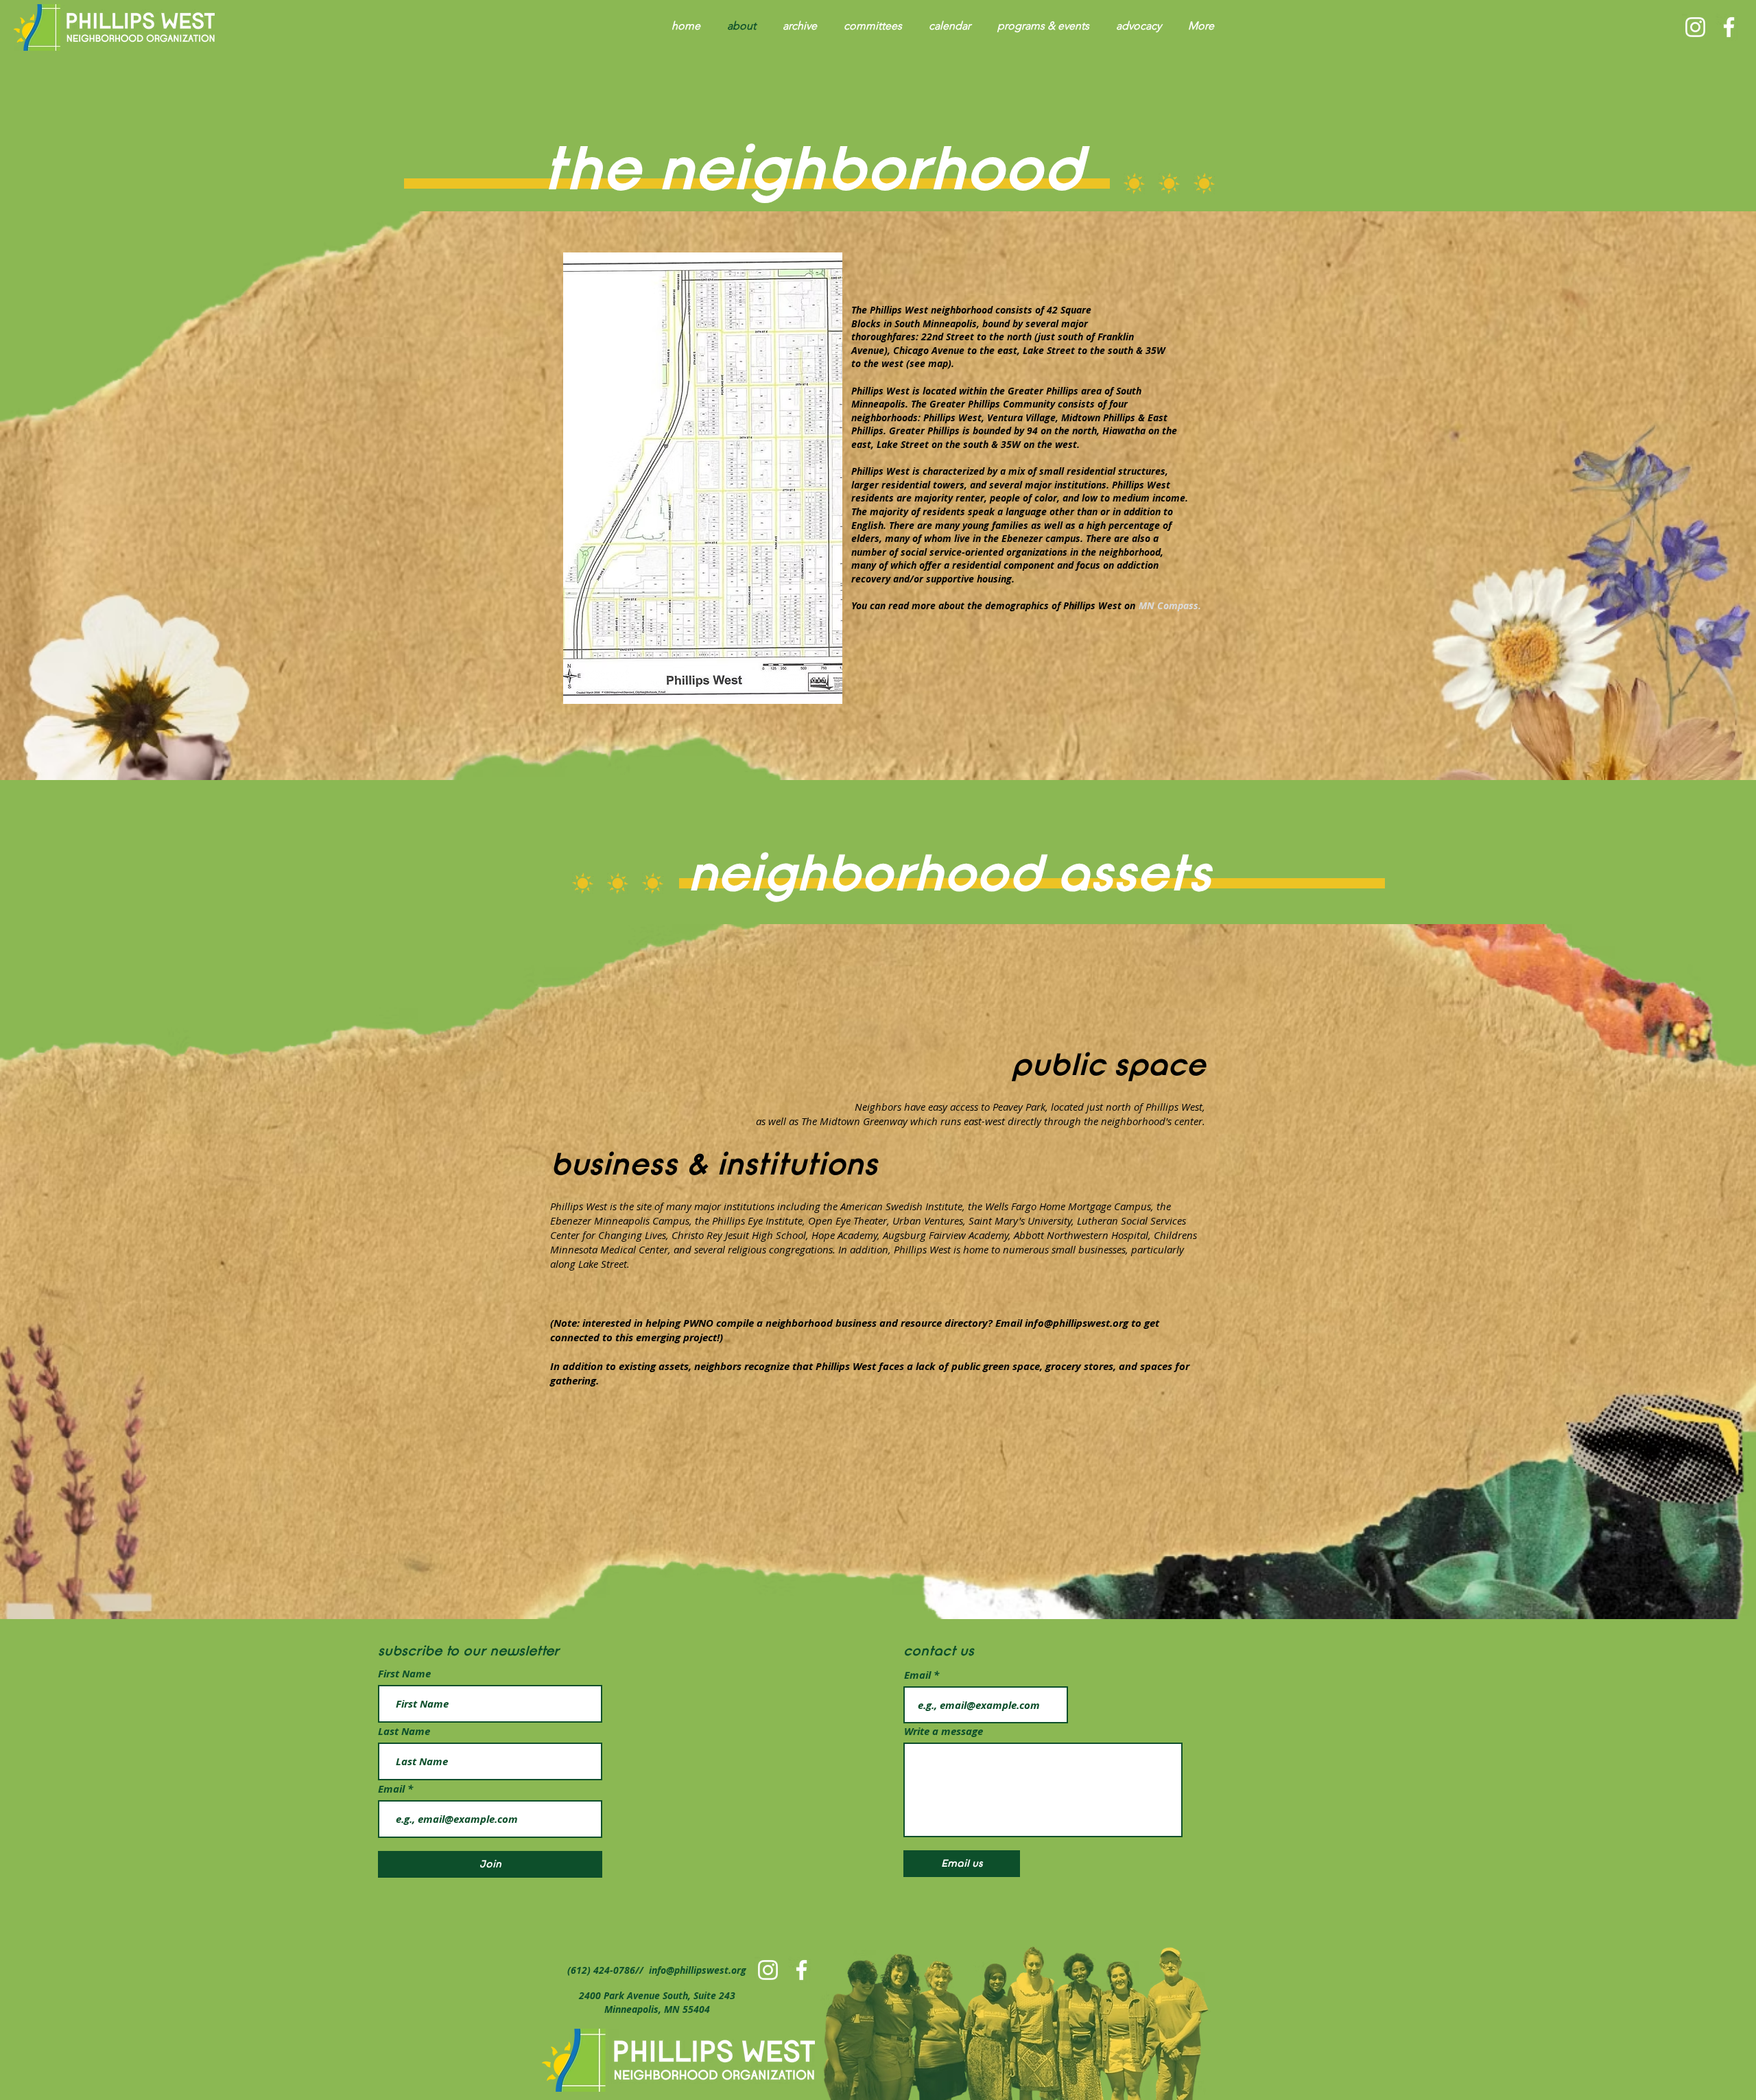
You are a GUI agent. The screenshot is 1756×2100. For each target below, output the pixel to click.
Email (393, 1789)
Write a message (944, 1731)
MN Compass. (1170, 605)
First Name (404, 1674)
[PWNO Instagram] (1695, 27)
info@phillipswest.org (1077, 1323)
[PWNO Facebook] (1729, 27)
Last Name (404, 1731)
